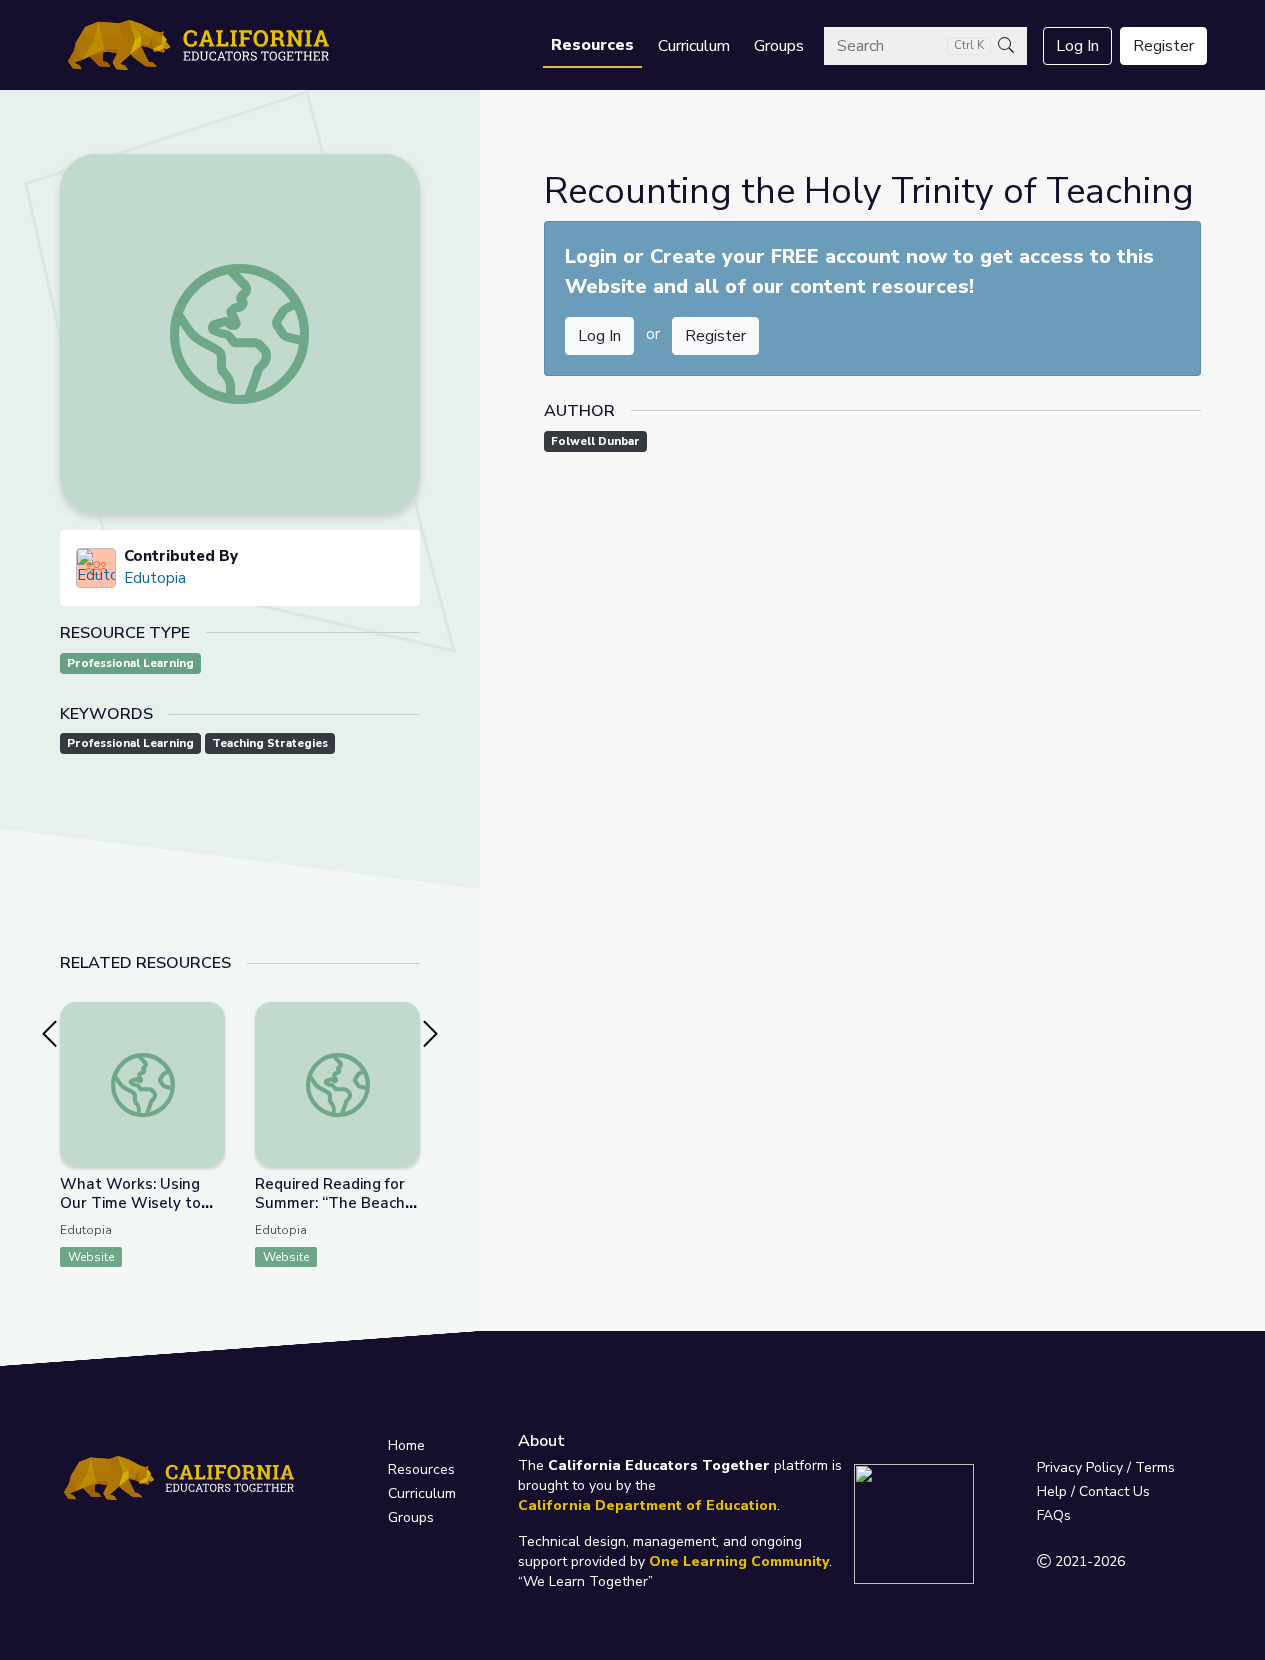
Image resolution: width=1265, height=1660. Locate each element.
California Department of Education (647, 1505)
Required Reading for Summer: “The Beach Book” (330, 1203)
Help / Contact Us (1093, 1491)
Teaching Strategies (270, 743)
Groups (779, 46)
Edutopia (155, 578)
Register (1163, 46)
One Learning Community (739, 1561)
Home (406, 1445)
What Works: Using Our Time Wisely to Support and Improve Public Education (136, 1212)
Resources (592, 45)
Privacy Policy (1080, 1467)
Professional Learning (130, 663)
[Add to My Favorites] (209, 1016)
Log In (1077, 46)
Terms (1155, 1467)
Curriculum (694, 46)
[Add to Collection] (209, 1044)
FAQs (1054, 1515)
